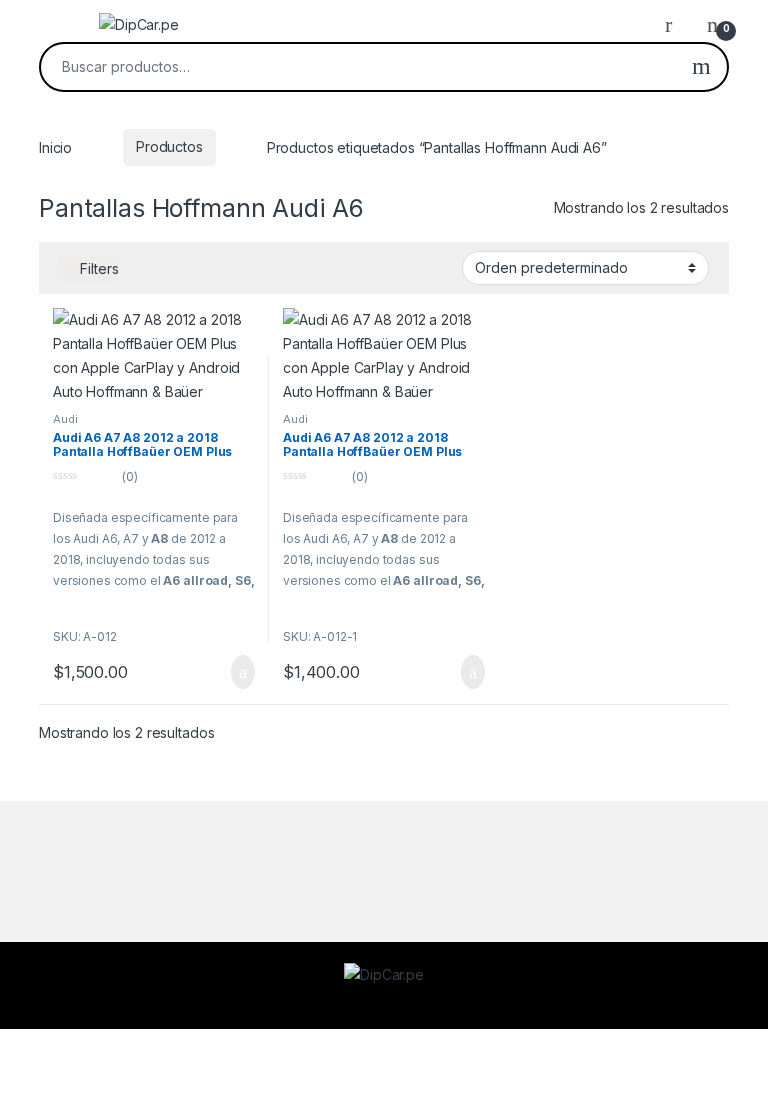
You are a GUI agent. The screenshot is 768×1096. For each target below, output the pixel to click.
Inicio (55, 146)
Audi (65, 419)
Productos (169, 146)
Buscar (701, 67)
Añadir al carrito (234, 672)
